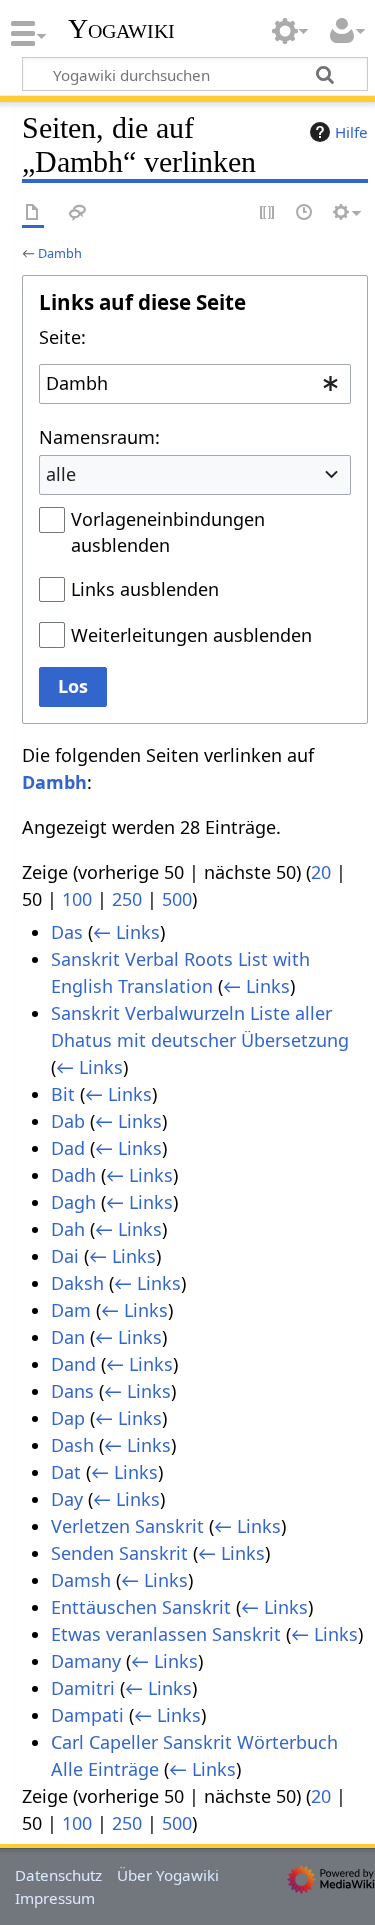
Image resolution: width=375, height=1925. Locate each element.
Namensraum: (99, 437)
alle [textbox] (61, 474)
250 (127, 899)
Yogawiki (121, 29)
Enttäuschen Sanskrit (141, 1607)
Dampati (87, 1715)
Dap (68, 1418)
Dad (68, 1148)
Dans (72, 1391)
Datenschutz (58, 1875)
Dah (68, 1229)
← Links (126, 932)
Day (67, 1499)
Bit (63, 1094)
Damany (86, 1661)
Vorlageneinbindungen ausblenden (168, 532)
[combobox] (195, 384)
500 (177, 899)
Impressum (55, 1898)
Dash (72, 1445)
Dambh (60, 253)
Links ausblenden (145, 589)
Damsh (81, 1580)
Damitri (83, 1688)
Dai (65, 1256)
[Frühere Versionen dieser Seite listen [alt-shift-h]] (305, 213)
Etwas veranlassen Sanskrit (166, 1634)
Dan (68, 1337)
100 (77, 899)
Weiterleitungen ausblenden (191, 635)
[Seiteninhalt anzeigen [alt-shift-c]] (33, 213)
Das (67, 932)
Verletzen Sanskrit (127, 1526)
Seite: (62, 337)
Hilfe (351, 132)
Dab (68, 1121)
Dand (73, 1364)
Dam (71, 1310)
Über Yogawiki (168, 1875)
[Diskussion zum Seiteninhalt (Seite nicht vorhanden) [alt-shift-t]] (78, 213)
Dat (66, 1472)
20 (321, 872)
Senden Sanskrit (119, 1553)
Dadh (73, 1175)
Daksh (77, 1283)
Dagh (73, 1202)
